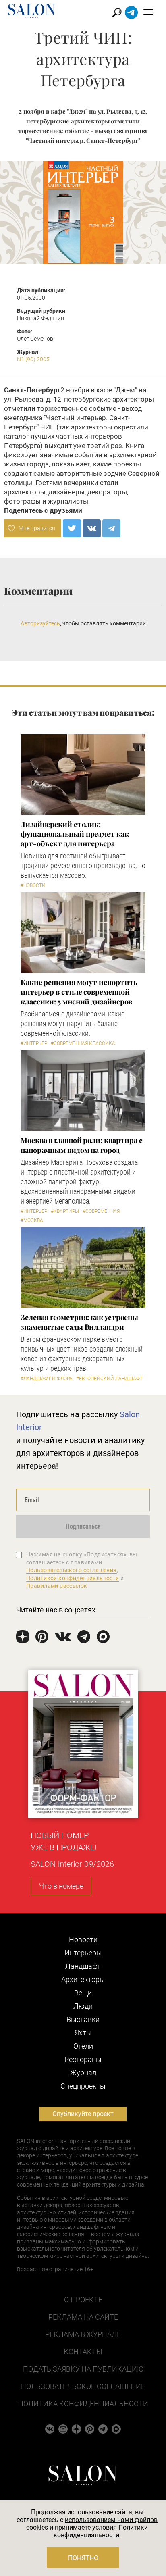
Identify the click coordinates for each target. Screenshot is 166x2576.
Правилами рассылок (57, 1586)
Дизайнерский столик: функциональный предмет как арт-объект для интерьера (75, 834)
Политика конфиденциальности (83, 2404)
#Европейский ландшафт (109, 1379)
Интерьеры (83, 1953)
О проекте (83, 2300)
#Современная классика (83, 1043)
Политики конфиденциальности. (101, 2531)
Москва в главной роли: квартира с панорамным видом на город (82, 1145)
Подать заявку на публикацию (83, 2369)
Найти (117, 13)
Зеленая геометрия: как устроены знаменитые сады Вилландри (79, 1322)
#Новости (33, 885)
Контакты (83, 2352)
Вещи (83, 1993)
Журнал (83, 2073)
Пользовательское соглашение (83, 2386)
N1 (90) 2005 (33, 359)
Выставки (83, 2019)
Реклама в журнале (83, 2334)
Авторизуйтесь (40, 623)
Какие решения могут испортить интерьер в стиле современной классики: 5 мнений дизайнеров (79, 992)
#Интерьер (34, 1043)
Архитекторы (83, 1979)
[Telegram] (111, 528)
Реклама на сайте (83, 2317)
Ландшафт (83, 1966)
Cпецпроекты (83, 2086)
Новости (83, 1940)
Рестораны (83, 2059)
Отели (83, 2046)
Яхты (83, 2033)
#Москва (32, 1220)
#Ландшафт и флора (47, 1379)
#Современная (101, 1211)
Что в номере (61, 1886)
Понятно (83, 2558)
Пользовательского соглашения (72, 1570)
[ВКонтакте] (92, 528)
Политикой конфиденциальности (73, 1578)
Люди (83, 2006)
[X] (72, 528)
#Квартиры (65, 1211)
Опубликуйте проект (83, 2114)
